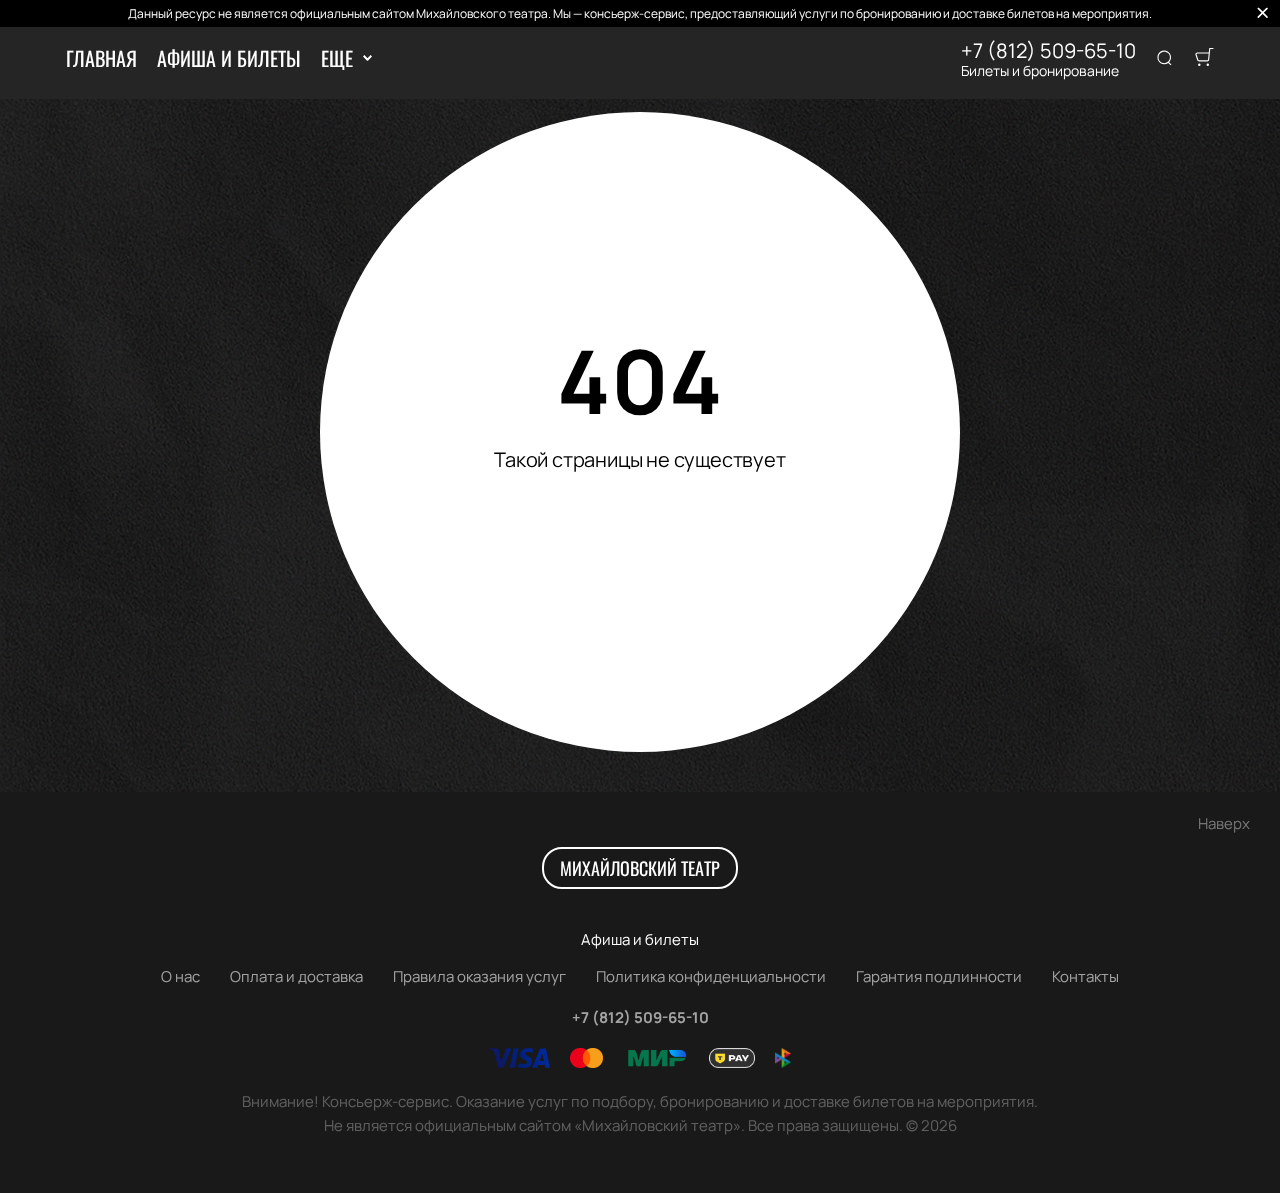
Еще (336, 58)
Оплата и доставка (296, 976)
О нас (180, 976)
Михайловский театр (640, 868)
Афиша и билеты (229, 58)
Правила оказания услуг (479, 976)
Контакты (1085, 976)
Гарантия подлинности (939, 976)
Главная (101, 58)
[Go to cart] (1204, 59)
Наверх (1224, 823)
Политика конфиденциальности (711, 976)
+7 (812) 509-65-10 (1048, 51)
